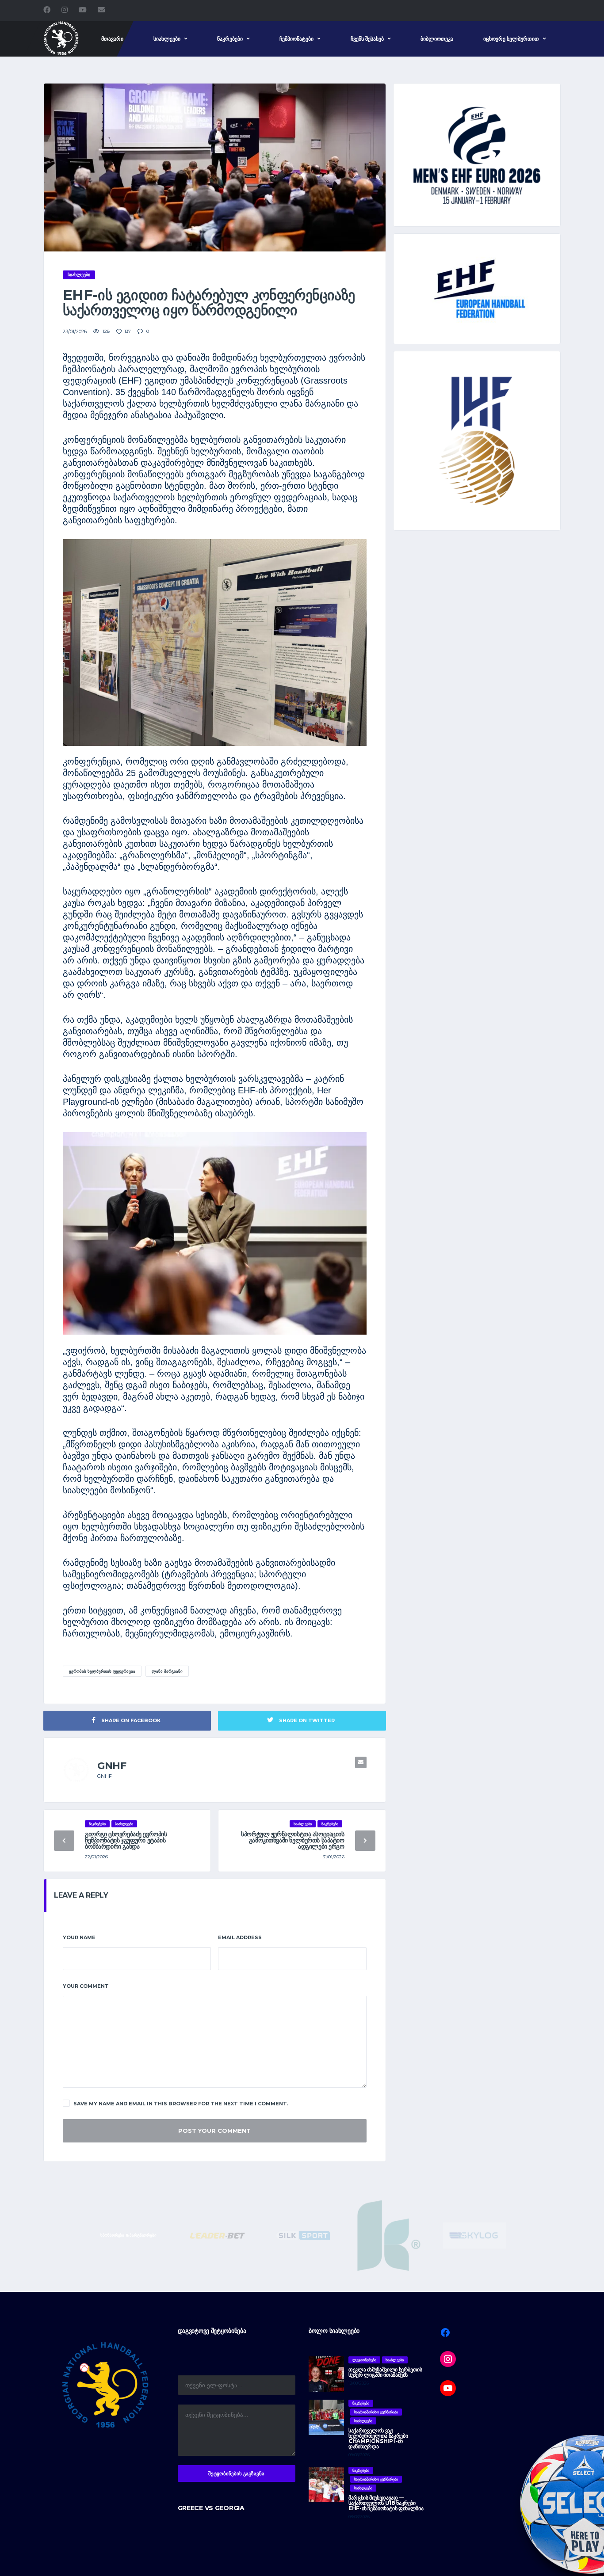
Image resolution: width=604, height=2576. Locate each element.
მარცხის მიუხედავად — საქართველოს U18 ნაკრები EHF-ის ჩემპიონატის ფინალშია (386, 2503)
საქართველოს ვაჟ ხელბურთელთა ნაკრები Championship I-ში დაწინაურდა (378, 2438)
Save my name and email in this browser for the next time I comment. (181, 2104)
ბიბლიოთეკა (437, 39)
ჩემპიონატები (296, 39)
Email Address (240, 1937)
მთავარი (112, 39)
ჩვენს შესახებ (367, 39)
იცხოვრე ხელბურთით (511, 39)
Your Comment (86, 1986)
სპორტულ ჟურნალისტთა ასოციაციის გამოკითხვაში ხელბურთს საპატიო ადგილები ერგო (292, 1840)
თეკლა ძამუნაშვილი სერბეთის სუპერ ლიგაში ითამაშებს (385, 2372)
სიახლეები (167, 39)
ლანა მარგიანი (167, 1671)
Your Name (79, 1937)
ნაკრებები (230, 39)
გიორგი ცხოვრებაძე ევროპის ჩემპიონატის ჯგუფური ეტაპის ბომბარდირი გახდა (126, 1840)
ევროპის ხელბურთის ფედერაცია (102, 1671)
